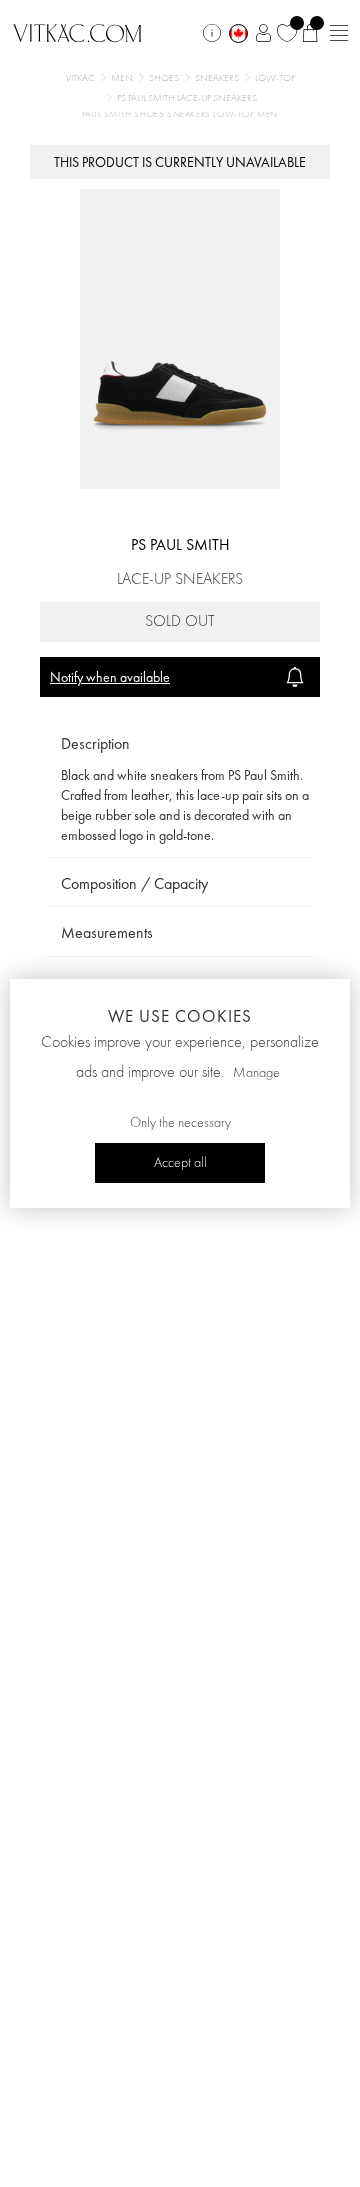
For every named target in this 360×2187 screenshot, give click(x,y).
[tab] (180, 744)
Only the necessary (180, 1123)
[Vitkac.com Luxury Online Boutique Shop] (77, 31)
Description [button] (95, 743)
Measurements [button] (107, 932)
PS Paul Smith (180, 544)
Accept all (180, 1163)
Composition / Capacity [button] (134, 883)
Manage (256, 1073)
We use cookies (180, 1016)
